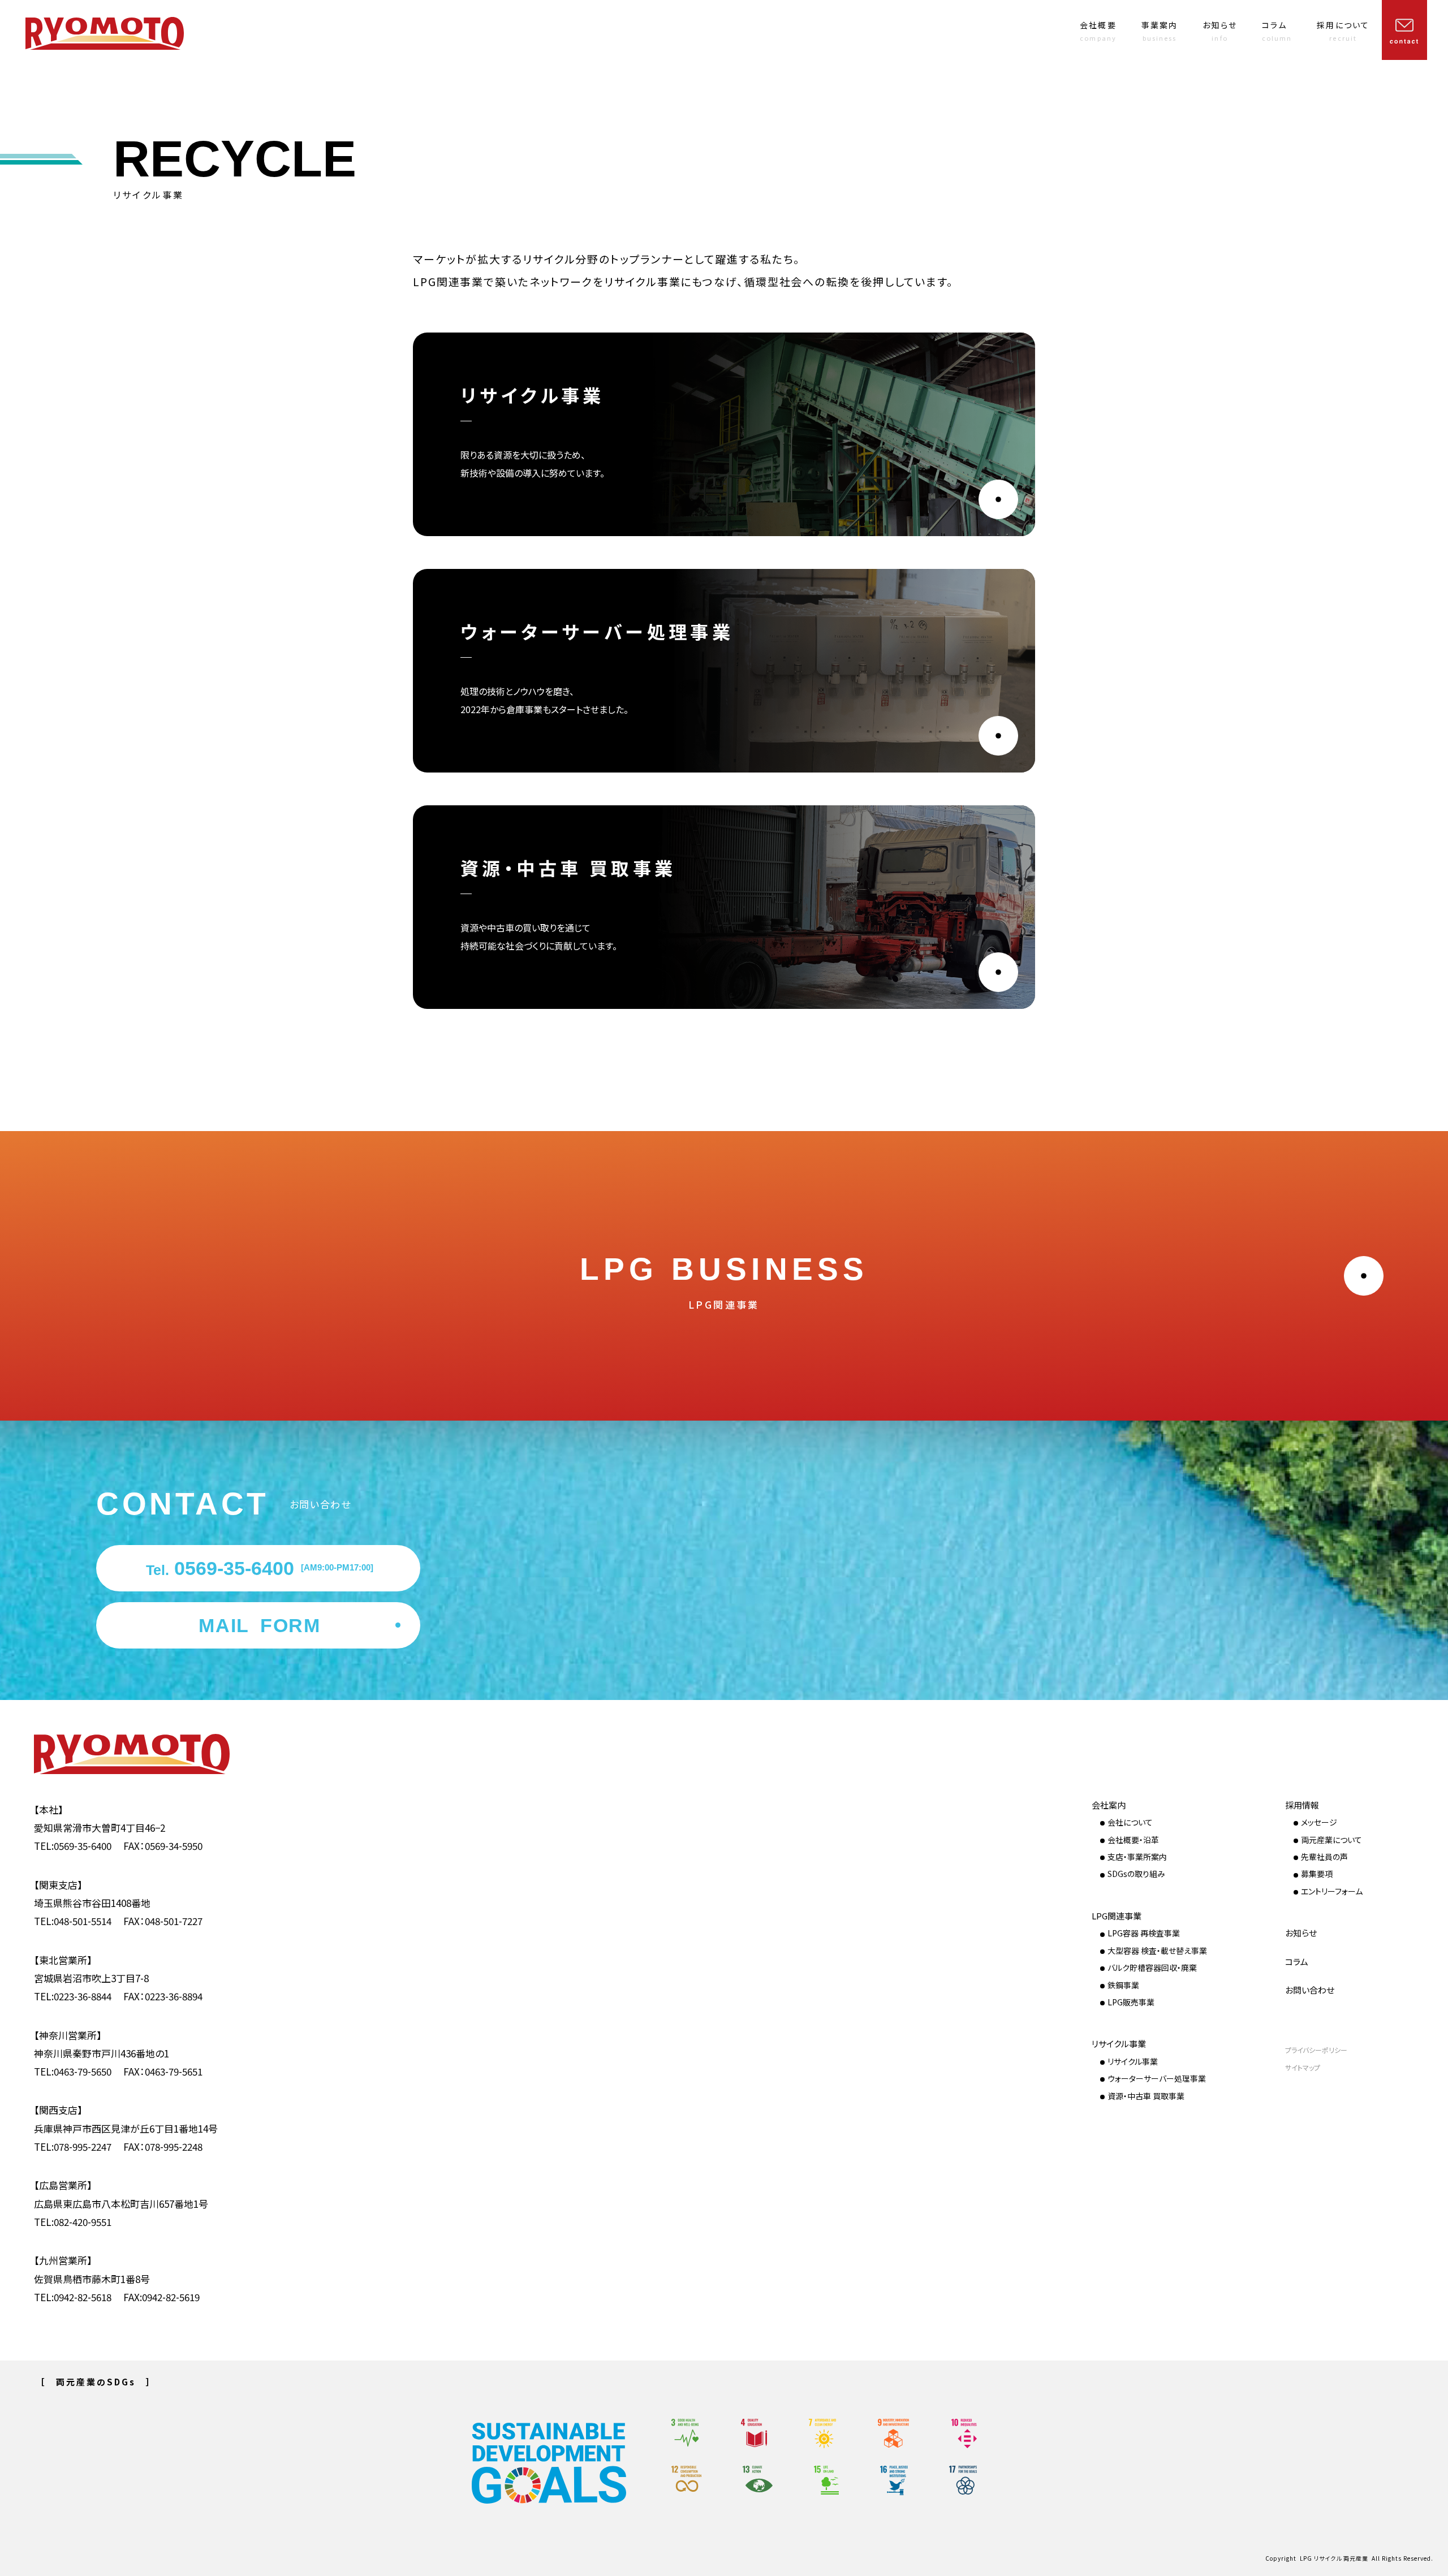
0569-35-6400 (260, 1568)
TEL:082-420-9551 (73, 2222)
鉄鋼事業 (1123, 1985)
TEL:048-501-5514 (73, 1921)
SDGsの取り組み (1136, 1874)
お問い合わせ (1310, 1990)
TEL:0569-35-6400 (73, 1846)
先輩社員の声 (1324, 1857)
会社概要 (1098, 31)
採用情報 (1302, 1805)
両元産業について (1331, 1840)
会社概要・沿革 (1133, 1840)
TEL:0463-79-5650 (73, 2071)
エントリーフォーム (1332, 1891)
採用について (1343, 31)
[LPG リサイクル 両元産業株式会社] (150, 1754)
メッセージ (1319, 1822)
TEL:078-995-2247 (73, 2146)
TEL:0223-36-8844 (73, 1996)
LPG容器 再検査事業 (1144, 1933)
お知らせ (1219, 31)
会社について (1130, 1822)
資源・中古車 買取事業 (1146, 2096)
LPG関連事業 (1117, 1916)
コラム (1277, 31)
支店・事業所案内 (1137, 1857)
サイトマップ (1303, 2068)
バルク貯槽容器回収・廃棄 (1152, 1967)
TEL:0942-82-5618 (73, 2297)
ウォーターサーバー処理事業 (1157, 2078)
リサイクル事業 (1119, 2044)
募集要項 (1317, 1874)
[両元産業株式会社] (105, 34)
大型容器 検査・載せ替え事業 (1157, 1951)
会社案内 (1109, 1805)
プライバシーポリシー (1316, 2050)
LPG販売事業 (1131, 2002)
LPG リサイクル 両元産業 (1334, 2558)
